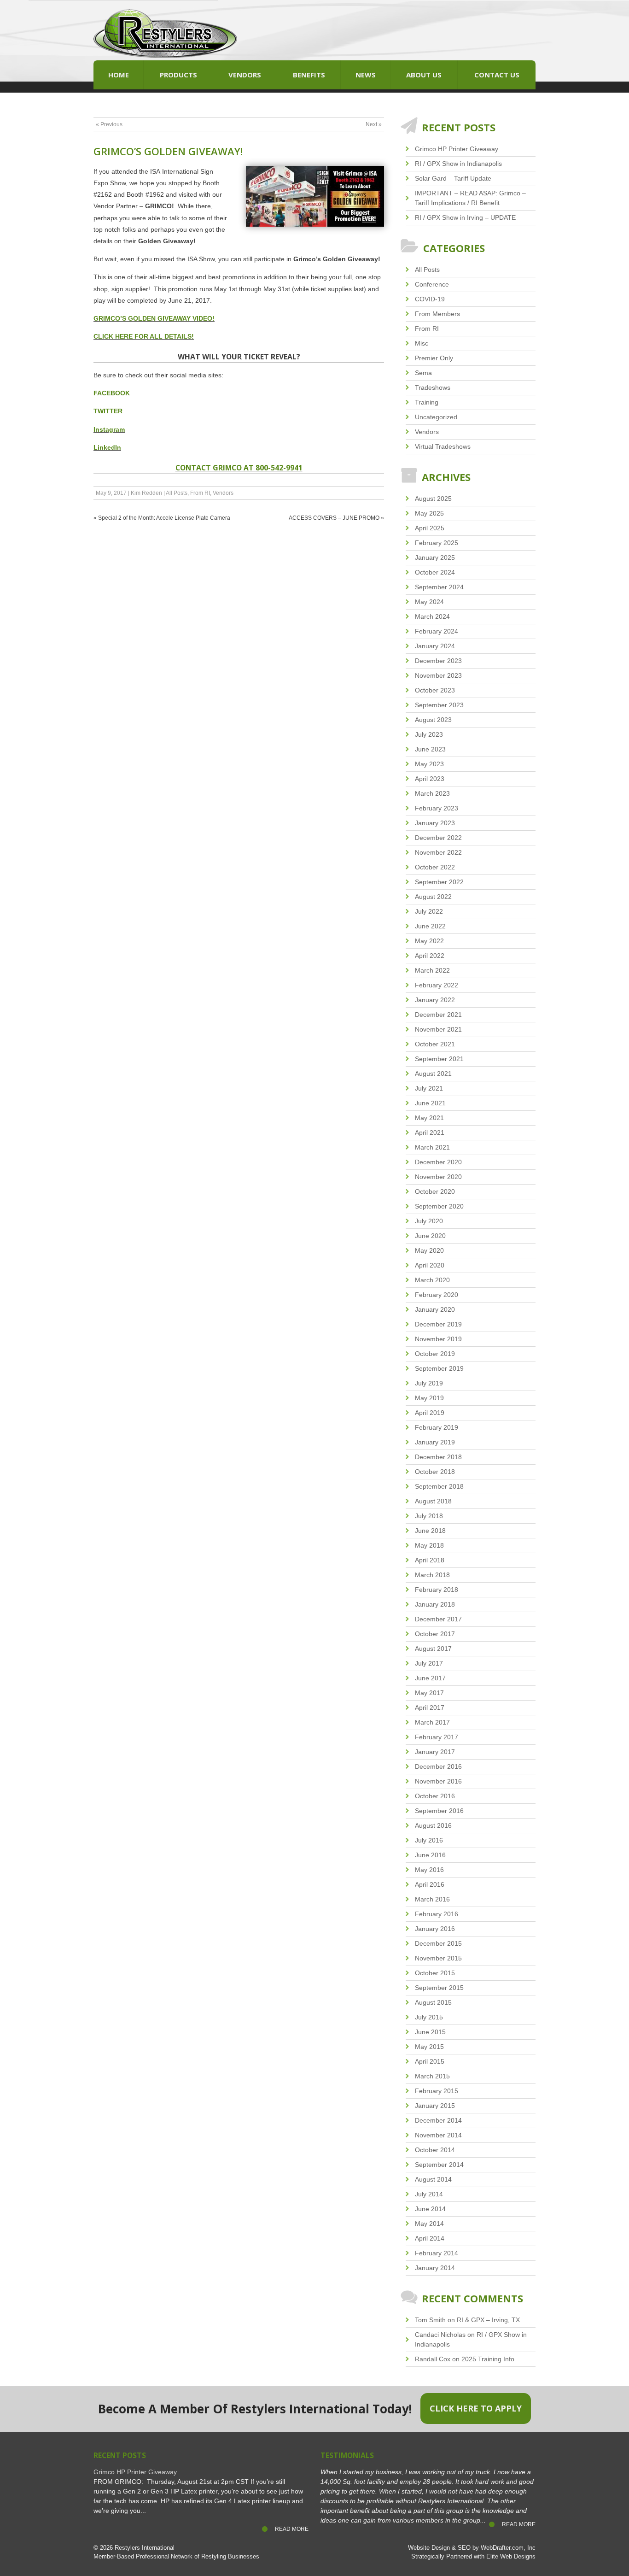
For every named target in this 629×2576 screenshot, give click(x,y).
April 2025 (430, 528)
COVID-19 (430, 299)
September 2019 (439, 1368)
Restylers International (145, 2548)
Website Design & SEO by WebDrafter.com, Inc (472, 2548)
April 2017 (430, 1708)
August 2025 (433, 499)
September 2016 (439, 1811)
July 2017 (429, 1663)
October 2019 (435, 1354)
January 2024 (435, 646)
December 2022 (438, 838)
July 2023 (429, 734)
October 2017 (435, 1634)
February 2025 (437, 543)
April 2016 (430, 1884)
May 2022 (429, 941)
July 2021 (429, 1088)
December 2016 (438, 1766)
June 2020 (430, 1236)
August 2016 (433, 1825)
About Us (424, 75)
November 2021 (438, 1029)
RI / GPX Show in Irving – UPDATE (465, 217)
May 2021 (429, 1118)
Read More (292, 2529)
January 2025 (435, 557)
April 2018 (430, 1560)
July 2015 (429, 2017)
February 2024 (437, 631)
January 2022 (435, 1000)
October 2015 (435, 1973)
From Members (437, 314)
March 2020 (432, 1280)
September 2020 (439, 1206)
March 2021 (432, 1147)
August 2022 (433, 897)
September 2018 (439, 1486)
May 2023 (429, 764)
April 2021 (430, 1133)
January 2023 (435, 823)
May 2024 (429, 602)
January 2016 (435, 1929)
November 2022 (438, 852)
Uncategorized (436, 417)
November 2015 (438, 1958)
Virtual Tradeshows (443, 446)
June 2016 (430, 1855)
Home (119, 75)
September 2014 (439, 2165)
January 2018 (435, 1604)
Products (178, 75)
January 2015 (435, 2106)
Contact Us (497, 75)
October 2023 (435, 690)
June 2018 (430, 1531)
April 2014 (430, 2238)
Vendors (245, 75)
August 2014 (433, 2179)
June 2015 (430, 2032)
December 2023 (438, 661)
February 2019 (437, 1427)
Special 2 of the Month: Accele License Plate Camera (164, 518)
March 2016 (432, 1899)
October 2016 (435, 1796)
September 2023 (439, 705)
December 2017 (438, 1619)
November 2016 (438, 1781)
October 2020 (435, 1191)
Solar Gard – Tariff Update (453, 178)
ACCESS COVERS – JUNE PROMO (334, 518)
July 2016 (429, 1840)
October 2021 (435, 1044)
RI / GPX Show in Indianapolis (458, 164)
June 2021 (430, 1103)
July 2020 (429, 1221)
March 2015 (432, 2076)
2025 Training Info (488, 2359)
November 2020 (438, 1177)
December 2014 (438, 2120)
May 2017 (429, 1693)
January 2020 (435, 1309)
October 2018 (435, 1472)
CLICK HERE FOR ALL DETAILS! (144, 336)
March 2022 (432, 970)
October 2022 (435, 867)
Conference (432, 284)
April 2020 (430, 1265)
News (366, 75)
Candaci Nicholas (440, 2335)
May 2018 (429, 1545)
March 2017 (432, 1722)
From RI (200, 493)
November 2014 (438, 2135)
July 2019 (429, 1383)
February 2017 (437, 1737)
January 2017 (435, 1752)
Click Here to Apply (476, 2408)
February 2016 (437, 1914)
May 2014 (429, 2224)
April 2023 (430, 779)
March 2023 (432, 793)
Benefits (309, 75)
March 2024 (432, 616)
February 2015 (437, 2091)
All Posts (177, 493)
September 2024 (439, 587)
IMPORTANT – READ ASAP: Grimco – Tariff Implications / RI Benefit (470, 198)
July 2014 (429, 2194)
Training (427, 402)
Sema (423, 373)
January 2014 (435, 2268)
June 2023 (430, 749)
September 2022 (439, 882)
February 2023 (437, 808)
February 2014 (437, 2253)
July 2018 (429, 1516)
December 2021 (438, 1015)
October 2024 (435, 572)
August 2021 (433, 1074)
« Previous (109, 124)
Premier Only (434, 358)
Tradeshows (433, 387)
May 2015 (429, 2047)
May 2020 (429, 1250)
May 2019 (429, 1398)
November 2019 (438, 1339)
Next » (374, 124)
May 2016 (429, 1870)
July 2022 (429, 911)
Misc (422, 343)
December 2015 (438, 1943)
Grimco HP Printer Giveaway (457, 149)
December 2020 (438, 1162)
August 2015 (433, 2002)
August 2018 (433, 1501)
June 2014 (430, 2209)
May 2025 (429, 513)
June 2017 (430, 1678)
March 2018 (432, 1575)
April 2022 (430, 956)
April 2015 (430, 2061)
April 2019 (430, 1413)
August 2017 (433, 1649)
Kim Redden (146, 493)
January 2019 (435, 1442)
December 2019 (438, 1324)
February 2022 (437, 985)
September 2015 (439, 1988)
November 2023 (438, 675)
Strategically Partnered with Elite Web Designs (473, 2557)
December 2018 (438, 1457)
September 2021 (439, 1059)
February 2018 (437, 1590)
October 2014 (435, 2150)
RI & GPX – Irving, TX (488, 2320)
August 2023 (433, 720)
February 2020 (437, 1295)
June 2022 (430, 926)
